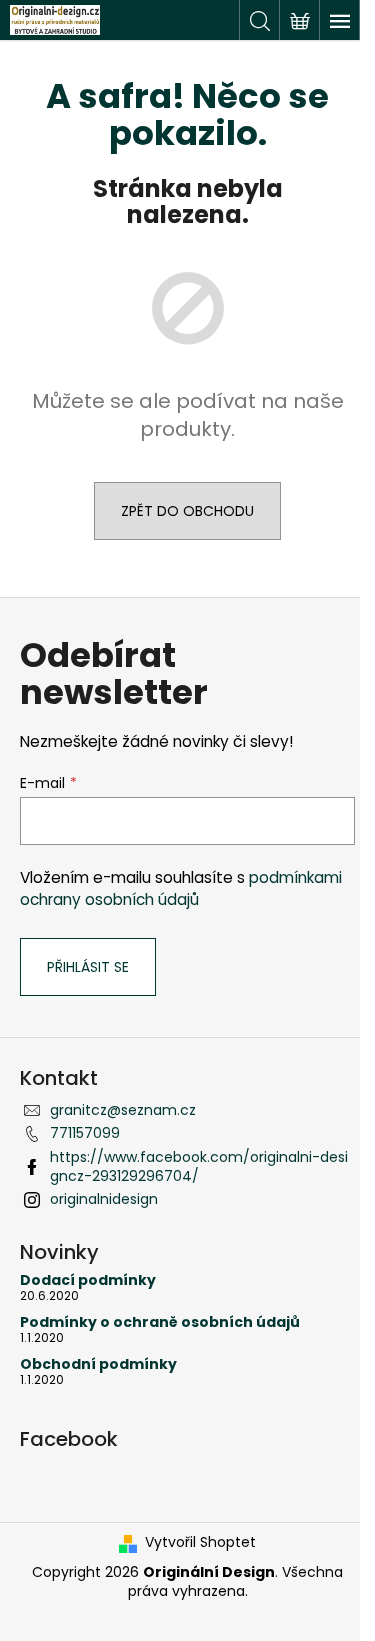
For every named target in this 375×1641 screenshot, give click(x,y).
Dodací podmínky (88, 1280)
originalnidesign (104, 1199)
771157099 (85, 1133)
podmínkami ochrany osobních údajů (181, 888)
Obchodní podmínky (98, 1364)
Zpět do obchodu (187, 511)
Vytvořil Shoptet (200, 1542)
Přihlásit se (88, 967)
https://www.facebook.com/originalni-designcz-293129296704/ (199, 1166)
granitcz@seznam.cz (123, 1110)
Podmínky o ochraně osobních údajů (160, 1322)
